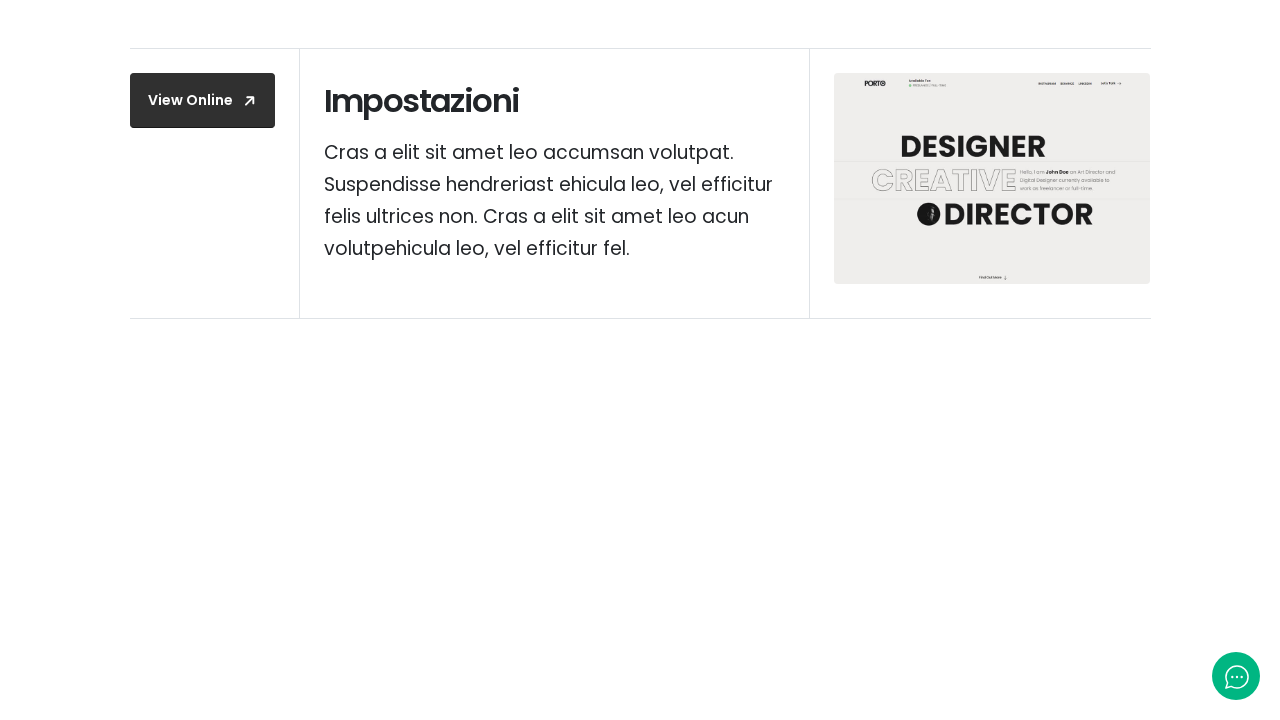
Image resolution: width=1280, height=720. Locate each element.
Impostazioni (422, 100)
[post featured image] (992, 178)
